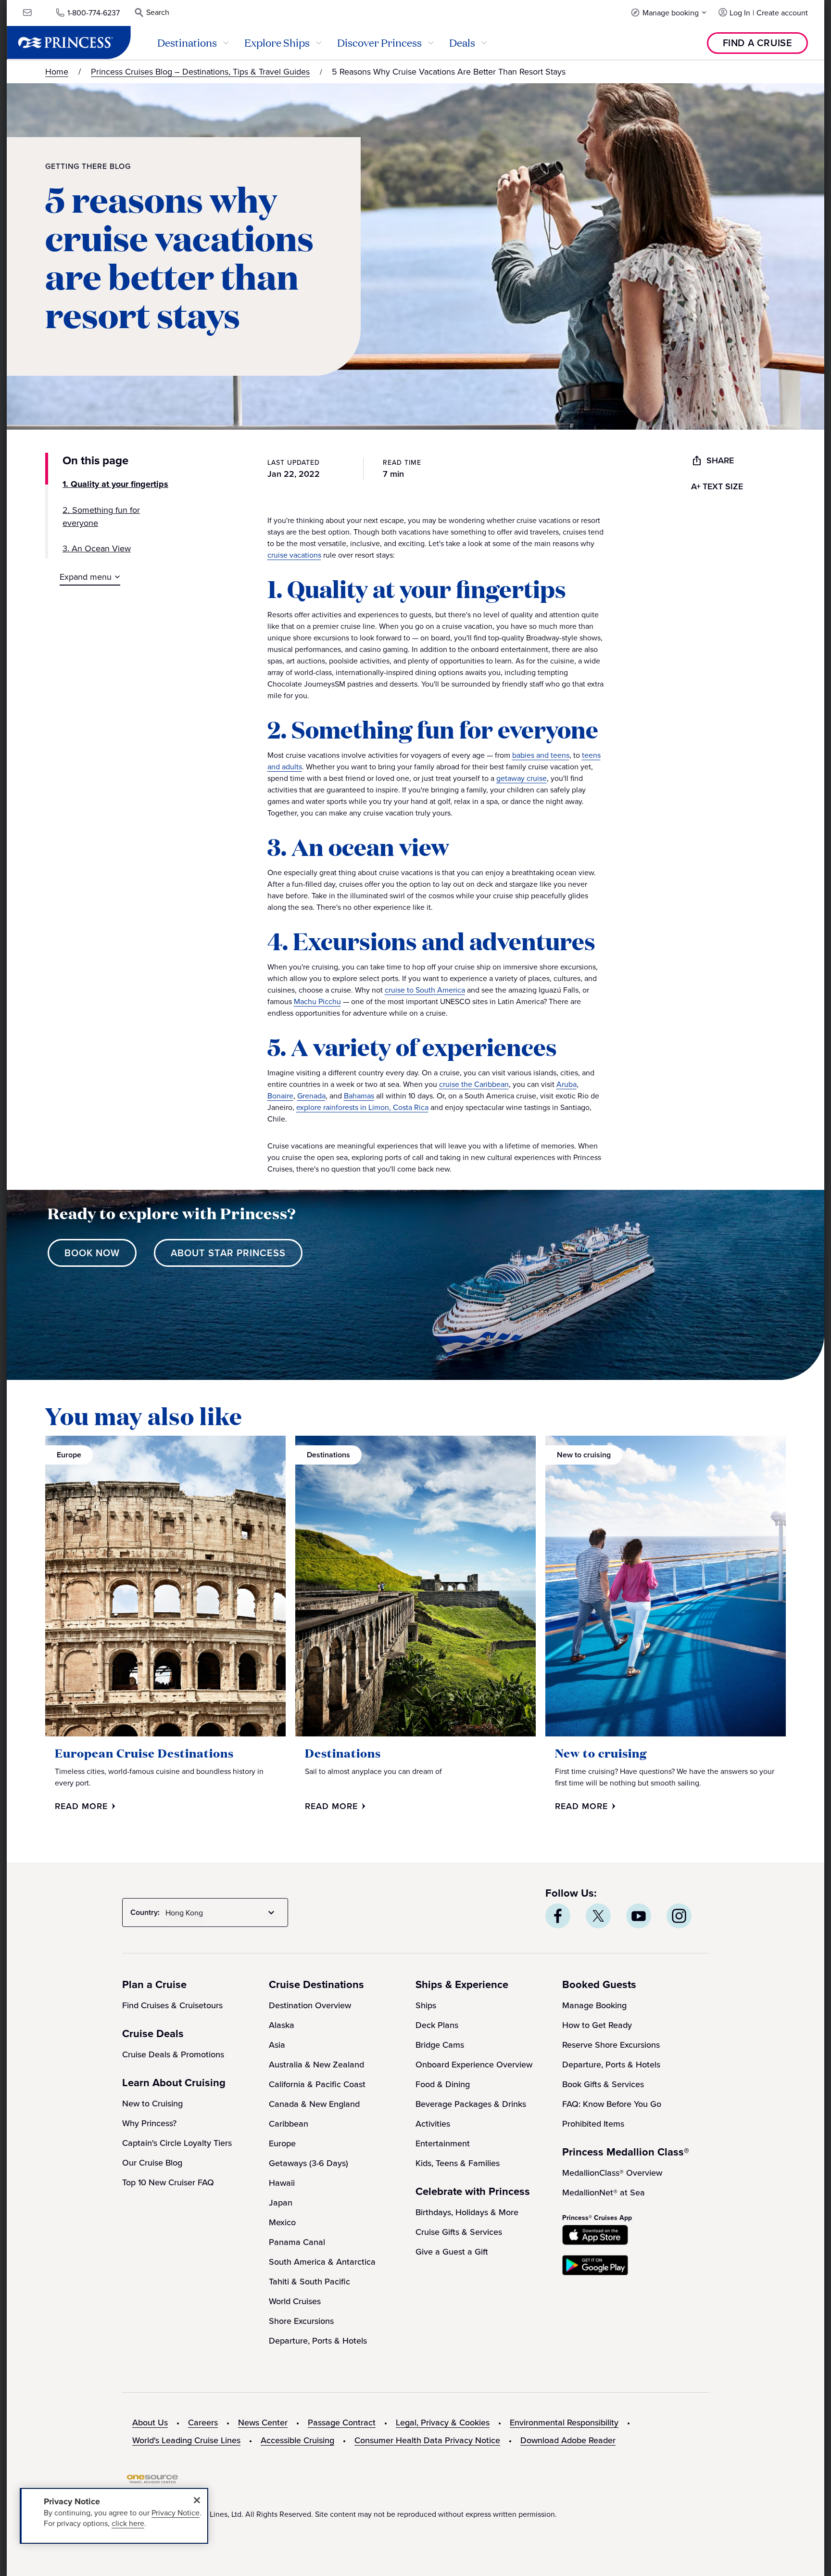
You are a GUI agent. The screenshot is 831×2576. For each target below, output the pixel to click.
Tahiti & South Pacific (309, 2281)
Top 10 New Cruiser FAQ (168, 2182)
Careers (203, 2422)
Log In (740, 13)
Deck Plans (437, 2025)
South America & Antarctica (322, 2262)
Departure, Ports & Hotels (318, 2340)
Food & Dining (443, 2084)
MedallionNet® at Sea (604, 2192)
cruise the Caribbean (474, 1084)
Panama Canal (297, 2242)
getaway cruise (522, 778)
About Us (150, 2422)
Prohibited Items (593, 2123)
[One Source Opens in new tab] (152, 2481)
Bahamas (359, 1096)
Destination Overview (310, 2005)
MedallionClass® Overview (612, 2173)
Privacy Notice (176, 2512)
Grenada (311, 1096)
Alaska (282, 2025)
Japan (281, 2202)
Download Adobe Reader (568, 2440)
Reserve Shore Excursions (611, 2045)
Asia (277, 2045)
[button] (669, 12)
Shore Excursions (301, 2321)
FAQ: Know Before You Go (612, 2104)
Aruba (567, 1084)
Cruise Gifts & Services (459, 2232)
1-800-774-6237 (94, 13)
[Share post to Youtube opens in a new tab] (639, 1916)
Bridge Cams (440, 2045)
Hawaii (282, 2183)
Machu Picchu (317, 1001)
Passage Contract (342, 2422)
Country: (145, 1912)
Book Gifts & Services (603, 2084)
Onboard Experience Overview (474, 2064)
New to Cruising (152, 2103)
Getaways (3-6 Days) (308, 2163)
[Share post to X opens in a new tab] (598, 1916)
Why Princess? (149, 2123)
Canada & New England (314, 2104)
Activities (433, 2123)
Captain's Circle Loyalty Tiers (177, 2143)
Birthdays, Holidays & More (467, 2212)
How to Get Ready (597, 2025)
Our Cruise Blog (152, 2162)
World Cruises (295, 2301)
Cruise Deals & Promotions (173, 2054)
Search (158, 12)
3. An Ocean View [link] (97, 548)
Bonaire (280, 1096)
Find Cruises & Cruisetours (172, 2005)
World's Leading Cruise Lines (186, 2440)
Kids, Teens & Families (458, 2163)
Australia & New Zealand (316, 2064)
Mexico (282, 2222)
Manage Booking (594, 2005)
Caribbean (289, 2123)
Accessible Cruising (297, 2440)
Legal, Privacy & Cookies (443, 2422)
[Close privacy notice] (197, 2500)
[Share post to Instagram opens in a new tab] (679, 1916)
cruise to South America (425, 990)
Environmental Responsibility (564, 2422)
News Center (263, 2422)
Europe (282, 2143)
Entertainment (443, 2143)
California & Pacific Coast (317, 2084)
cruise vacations (294, 555)
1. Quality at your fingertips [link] (115, 484)
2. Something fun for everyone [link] (101, 516)
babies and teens (541, 755)
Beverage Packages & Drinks (471, 2104)
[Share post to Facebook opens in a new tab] (558, 1916)
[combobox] (222, 1913)
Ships (426, 2005)
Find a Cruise (758, 43)
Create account (782, 13)
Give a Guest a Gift (452, 2251)
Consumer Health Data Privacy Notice (427, 2440)
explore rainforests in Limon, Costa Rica (362, 1107)
